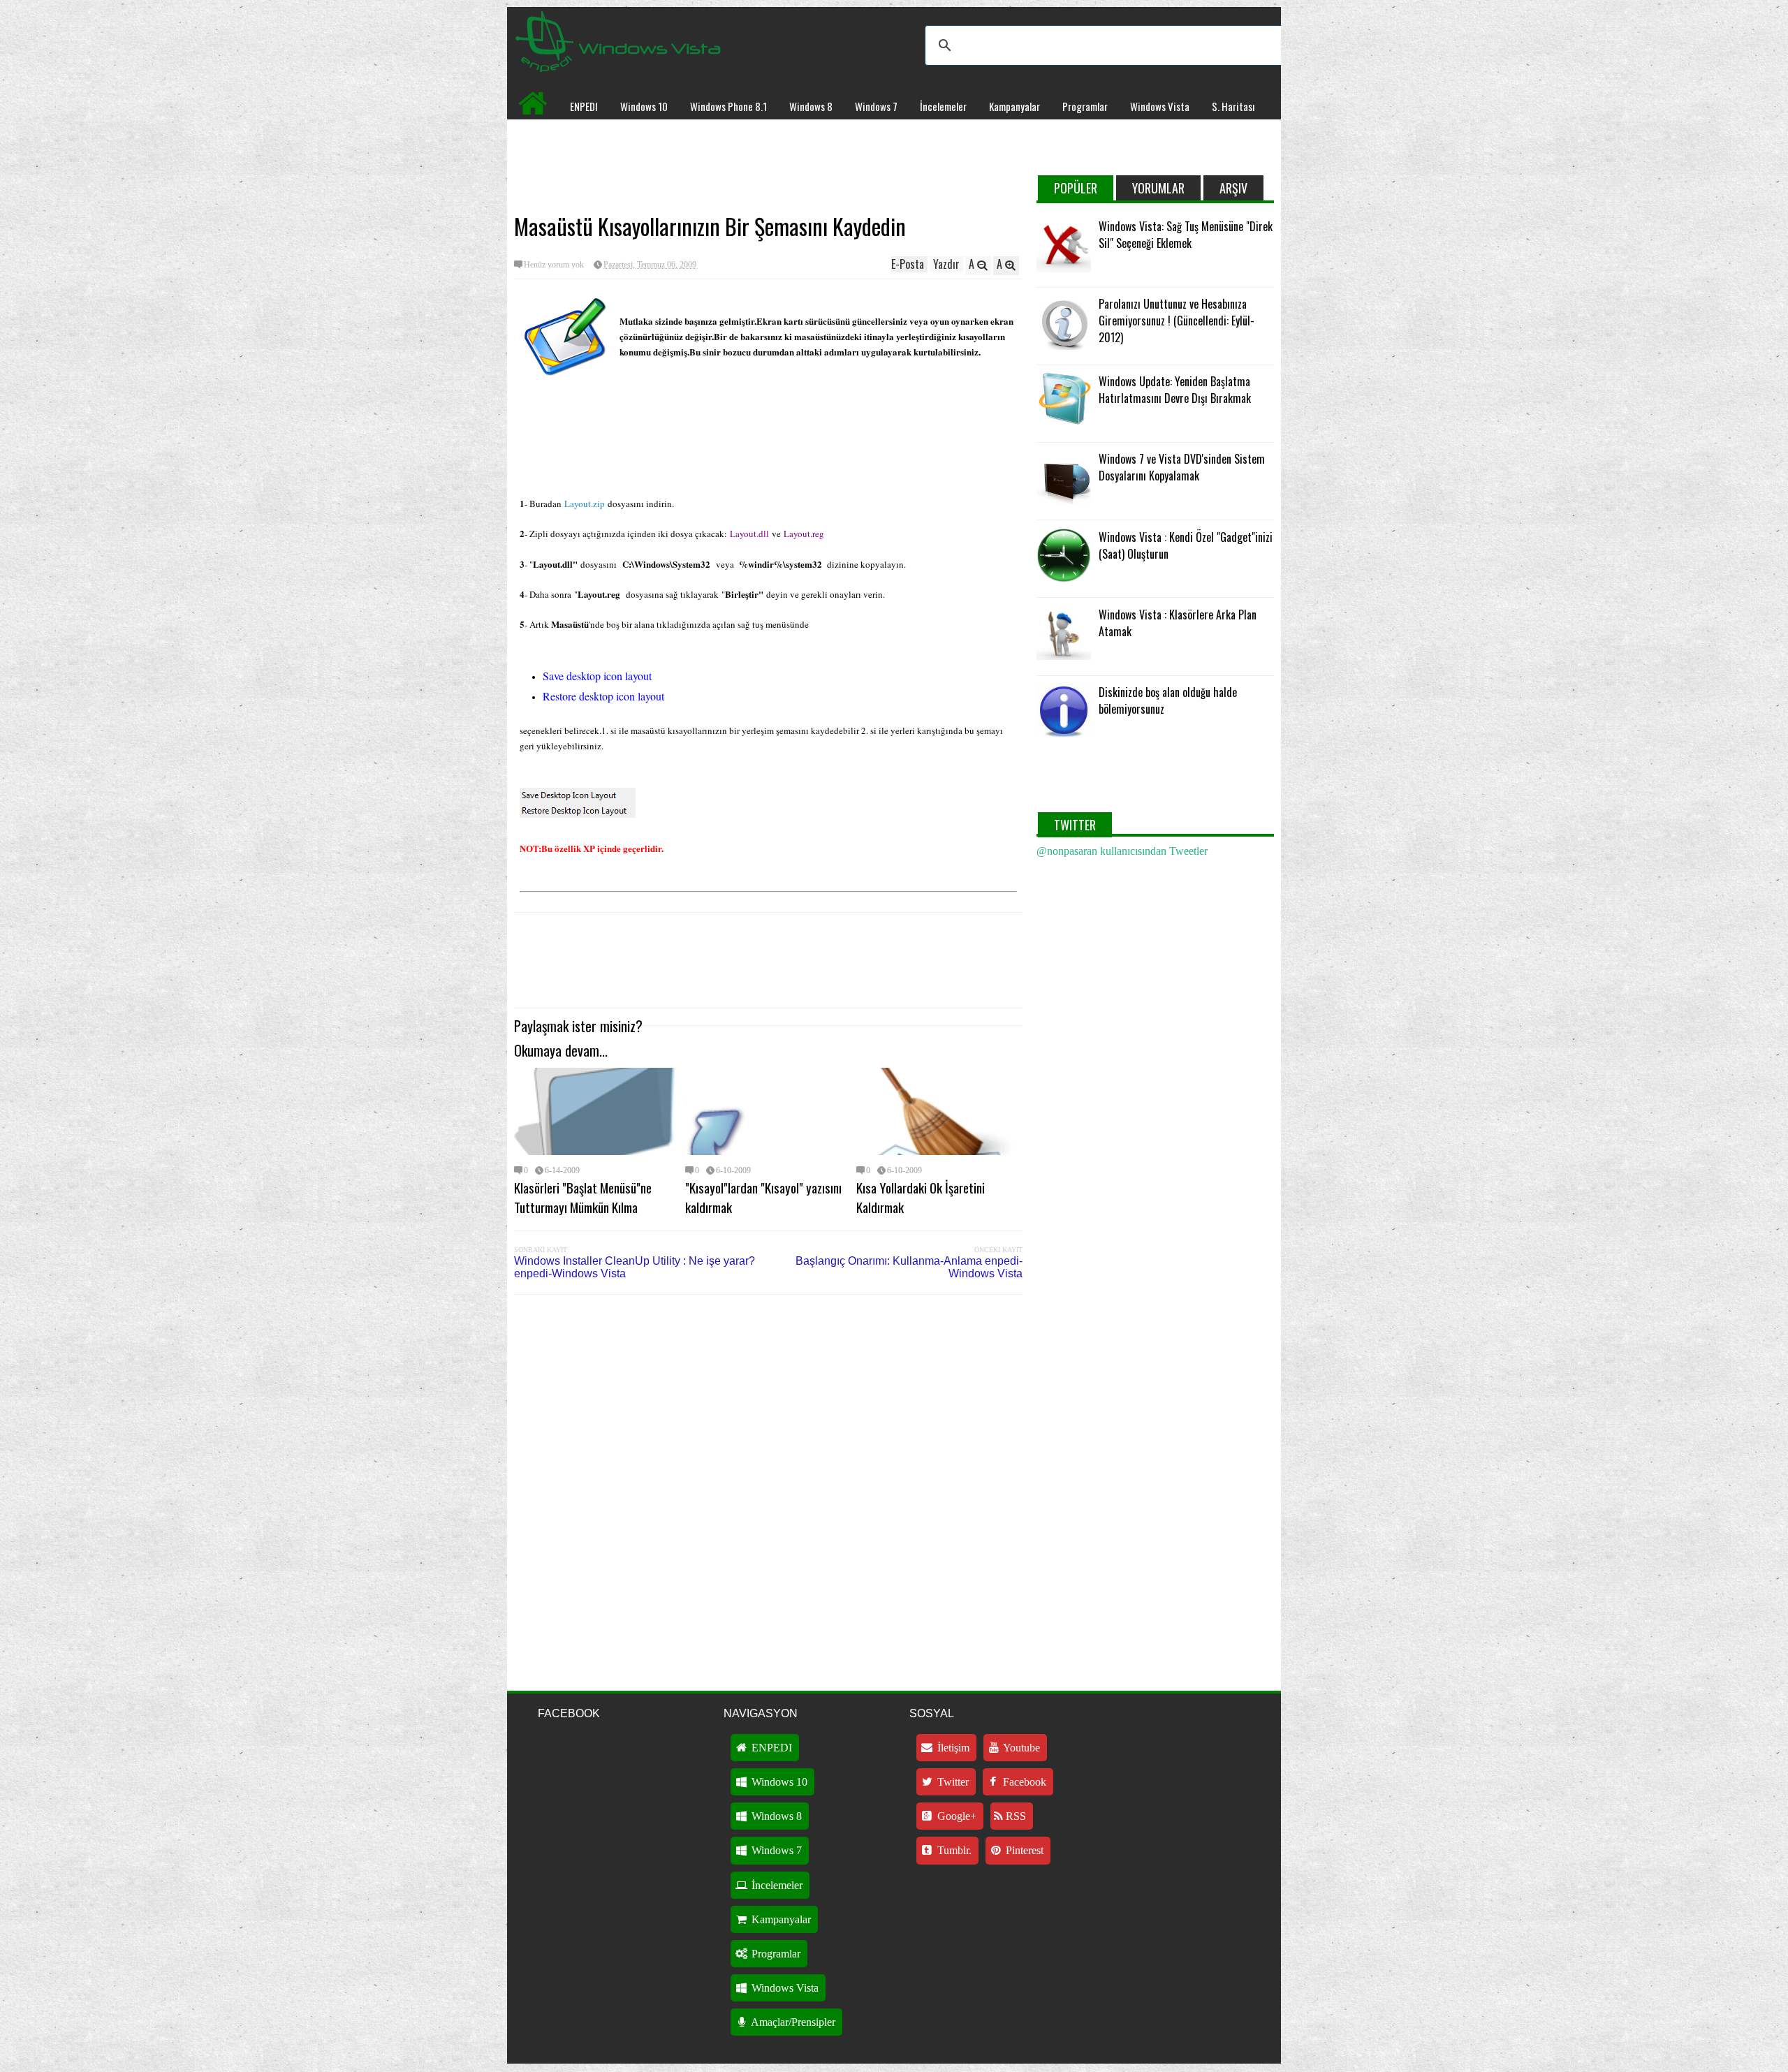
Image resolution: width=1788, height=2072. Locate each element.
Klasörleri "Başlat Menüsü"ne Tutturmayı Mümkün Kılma (583, 1197)
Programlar (1085, 106)
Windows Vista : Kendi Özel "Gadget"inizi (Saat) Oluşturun (1186, 545)
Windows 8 (811, 106)
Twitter (952, 1782)
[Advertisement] (768, 165)
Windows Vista (1160, 106)
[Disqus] (768, 1483)
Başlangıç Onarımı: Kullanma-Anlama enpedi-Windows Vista (909, 1267)
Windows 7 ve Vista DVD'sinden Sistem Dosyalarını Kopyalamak (1182, 467)
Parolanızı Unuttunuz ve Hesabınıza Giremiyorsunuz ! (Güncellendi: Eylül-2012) (1177, 321)
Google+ (955, 1816)
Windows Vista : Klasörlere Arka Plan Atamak (1178, 623)
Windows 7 (876, 106)
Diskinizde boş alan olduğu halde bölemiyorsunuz (1168, 700)
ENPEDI (584, 106)
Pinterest (1023, 1850)
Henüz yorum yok (554, 265)
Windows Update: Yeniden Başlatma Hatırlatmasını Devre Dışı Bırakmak (1175, 390)
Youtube (1020, 1748)
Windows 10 (644, 106)
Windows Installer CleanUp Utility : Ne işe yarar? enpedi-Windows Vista (635, 1267)
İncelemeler (943, 106)
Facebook (1023, 1782)
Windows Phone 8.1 (728, 106)
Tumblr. (953, 1850)
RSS (1014, 1816)
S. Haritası (1233, 106)
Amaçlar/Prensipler (792, 2022)
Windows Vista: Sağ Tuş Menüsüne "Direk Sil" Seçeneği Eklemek (1186, 235)
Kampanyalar (1014, 106)
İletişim (952, 1748)
